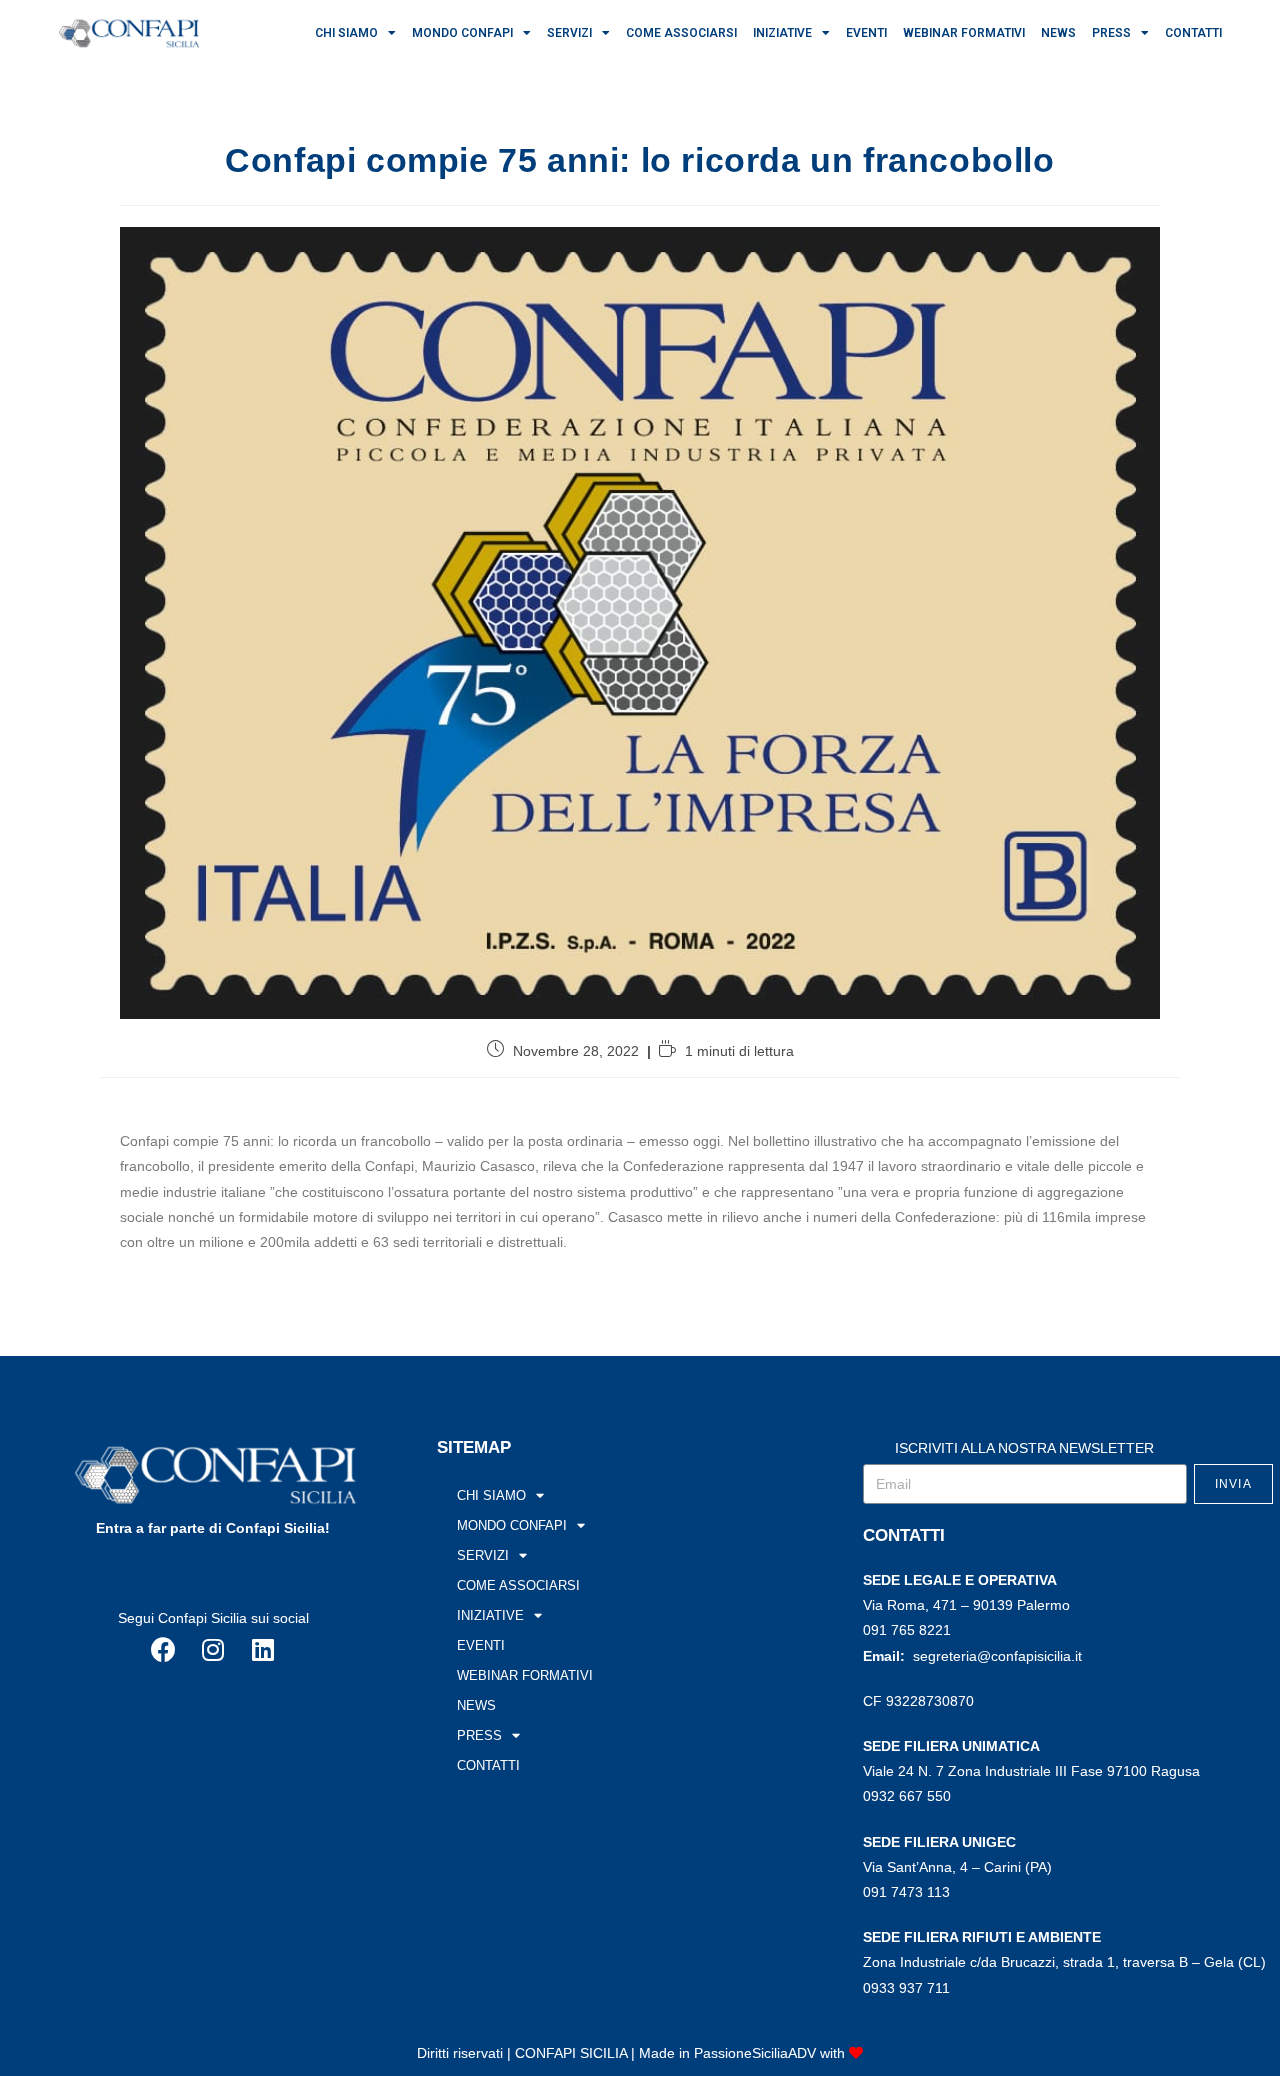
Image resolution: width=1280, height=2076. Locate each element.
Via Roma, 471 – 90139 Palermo (966, 1605)
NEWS (1058, 33)
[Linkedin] (263, 1650)
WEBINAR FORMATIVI (964, 33)
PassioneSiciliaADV (755, 2053)
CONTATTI (1193, 33)
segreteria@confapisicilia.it (997, 1656)
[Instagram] (213, 1650)
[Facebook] (163, 1650)
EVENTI (866, 33)
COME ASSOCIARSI (681, 33)
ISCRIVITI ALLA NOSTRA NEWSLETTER (1024, 1448)
